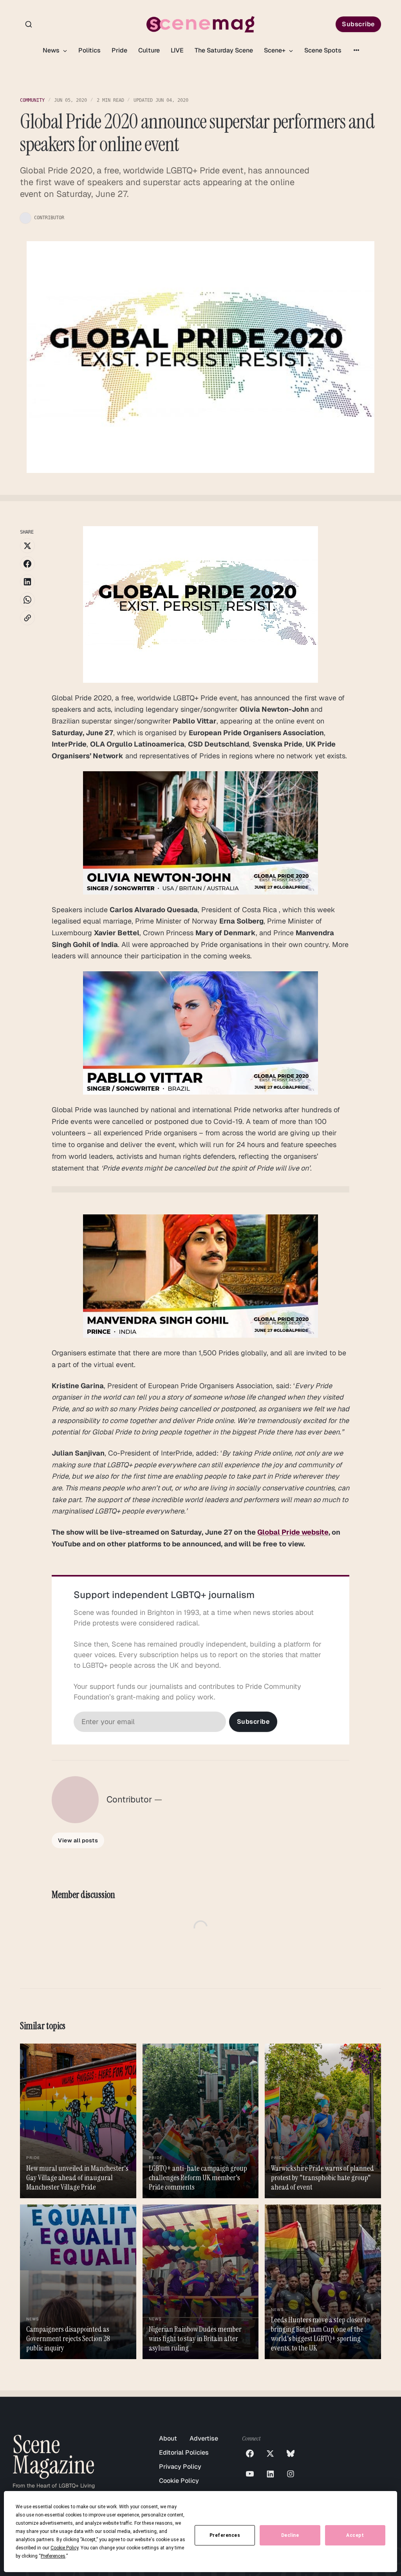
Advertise (204, 2438)
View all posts (78, 1840)
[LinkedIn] (270, 2474)
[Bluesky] (291, 2453)
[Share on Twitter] (27, 546)
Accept (355, 2535)
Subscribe (358, 24)
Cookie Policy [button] (64, 2548)
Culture (149, 50)
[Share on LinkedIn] (27, 582)
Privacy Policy (180, 2467)
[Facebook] (250, 2453)
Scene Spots (323, 50)
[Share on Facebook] (27, 564)
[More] (356, 50)
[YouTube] (250, 2474)
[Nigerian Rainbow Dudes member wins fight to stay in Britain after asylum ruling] (201, 2282)
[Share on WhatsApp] (27, 600)
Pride (119, 50)
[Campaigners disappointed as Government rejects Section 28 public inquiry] (78, 2282)
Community (32, 100)
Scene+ (275, 50)
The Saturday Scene (224, 50)
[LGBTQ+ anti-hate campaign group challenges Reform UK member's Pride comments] (201, 2121)
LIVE (177, 50)
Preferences (225, 2535)
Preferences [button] (53, 2556)
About (168, 2438)
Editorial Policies (184, 2452)
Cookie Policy (179, 2481)
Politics (89, 50)
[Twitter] (270, 2453)
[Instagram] (291, 2474)
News (52, 50)
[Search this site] (29, 24)
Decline (290, 2535)
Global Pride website (293, 1532)
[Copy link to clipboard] (27, 618)
